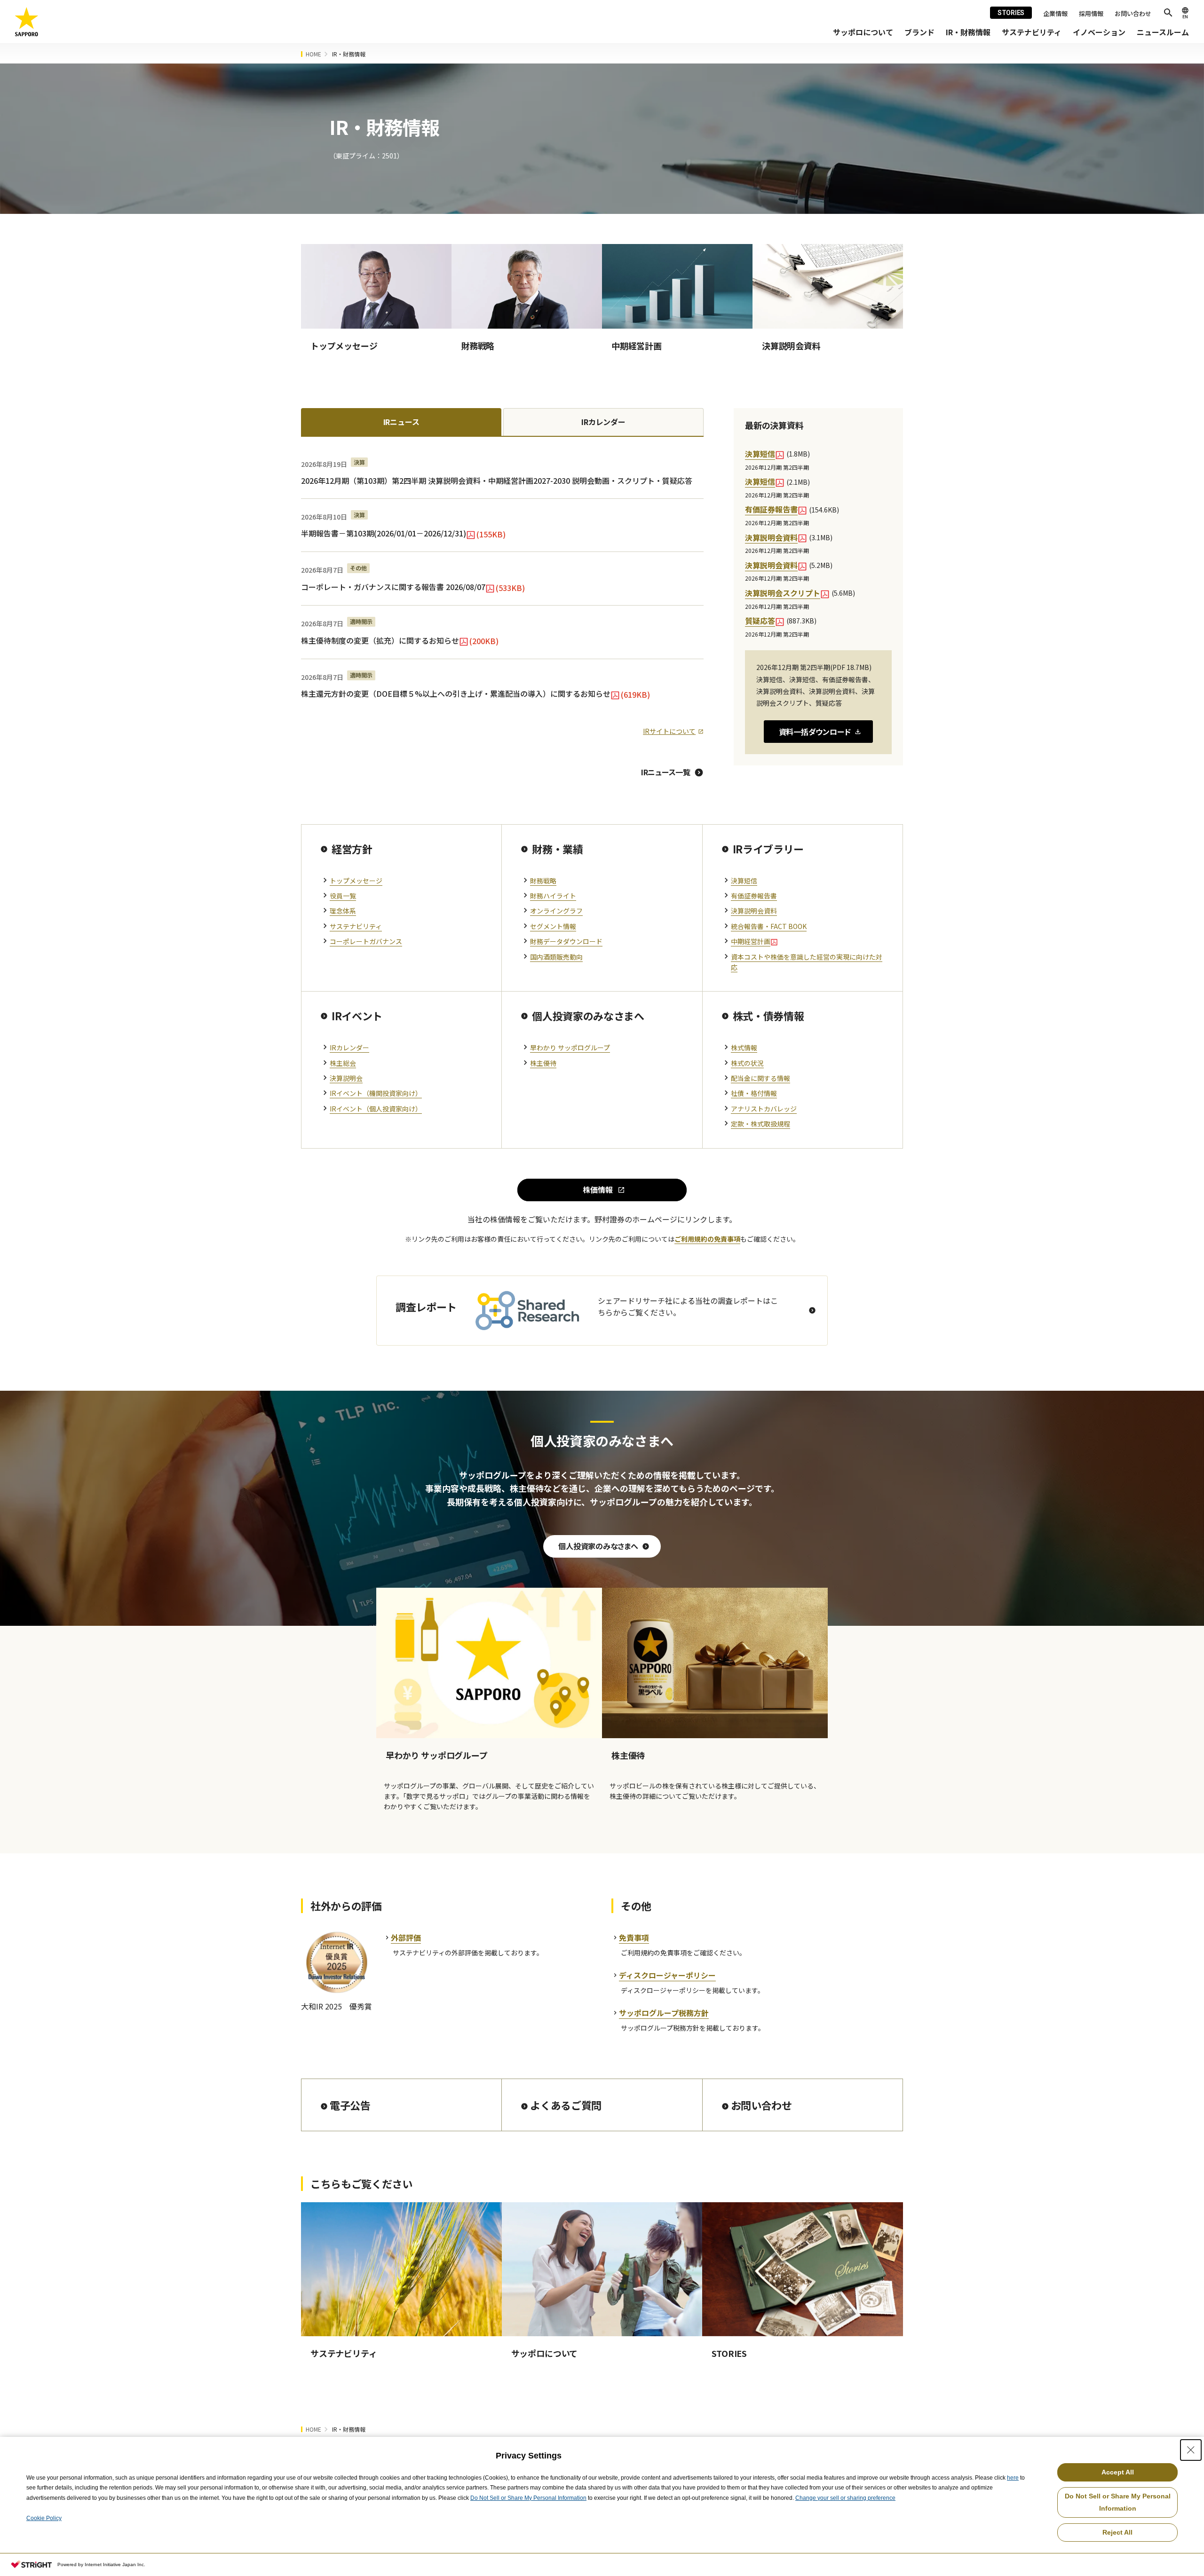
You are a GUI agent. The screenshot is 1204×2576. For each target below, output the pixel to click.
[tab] (401, 422)
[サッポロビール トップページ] (27, 22)
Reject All (1117, 2532)
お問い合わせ (1133, 13)
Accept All (1118, 2472)
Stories (1011, 13)
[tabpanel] (502, 592)
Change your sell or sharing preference (845, 2498)
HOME (313, 54)
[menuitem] (863, 32)
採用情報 (1091, 13)
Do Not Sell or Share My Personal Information (528, 2498)
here (1013, 2478)
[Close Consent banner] (1191, 2450)
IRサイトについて (669, 731)
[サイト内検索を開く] (1168, 13)
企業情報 (1055, 13)
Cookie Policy (44, 2518)
